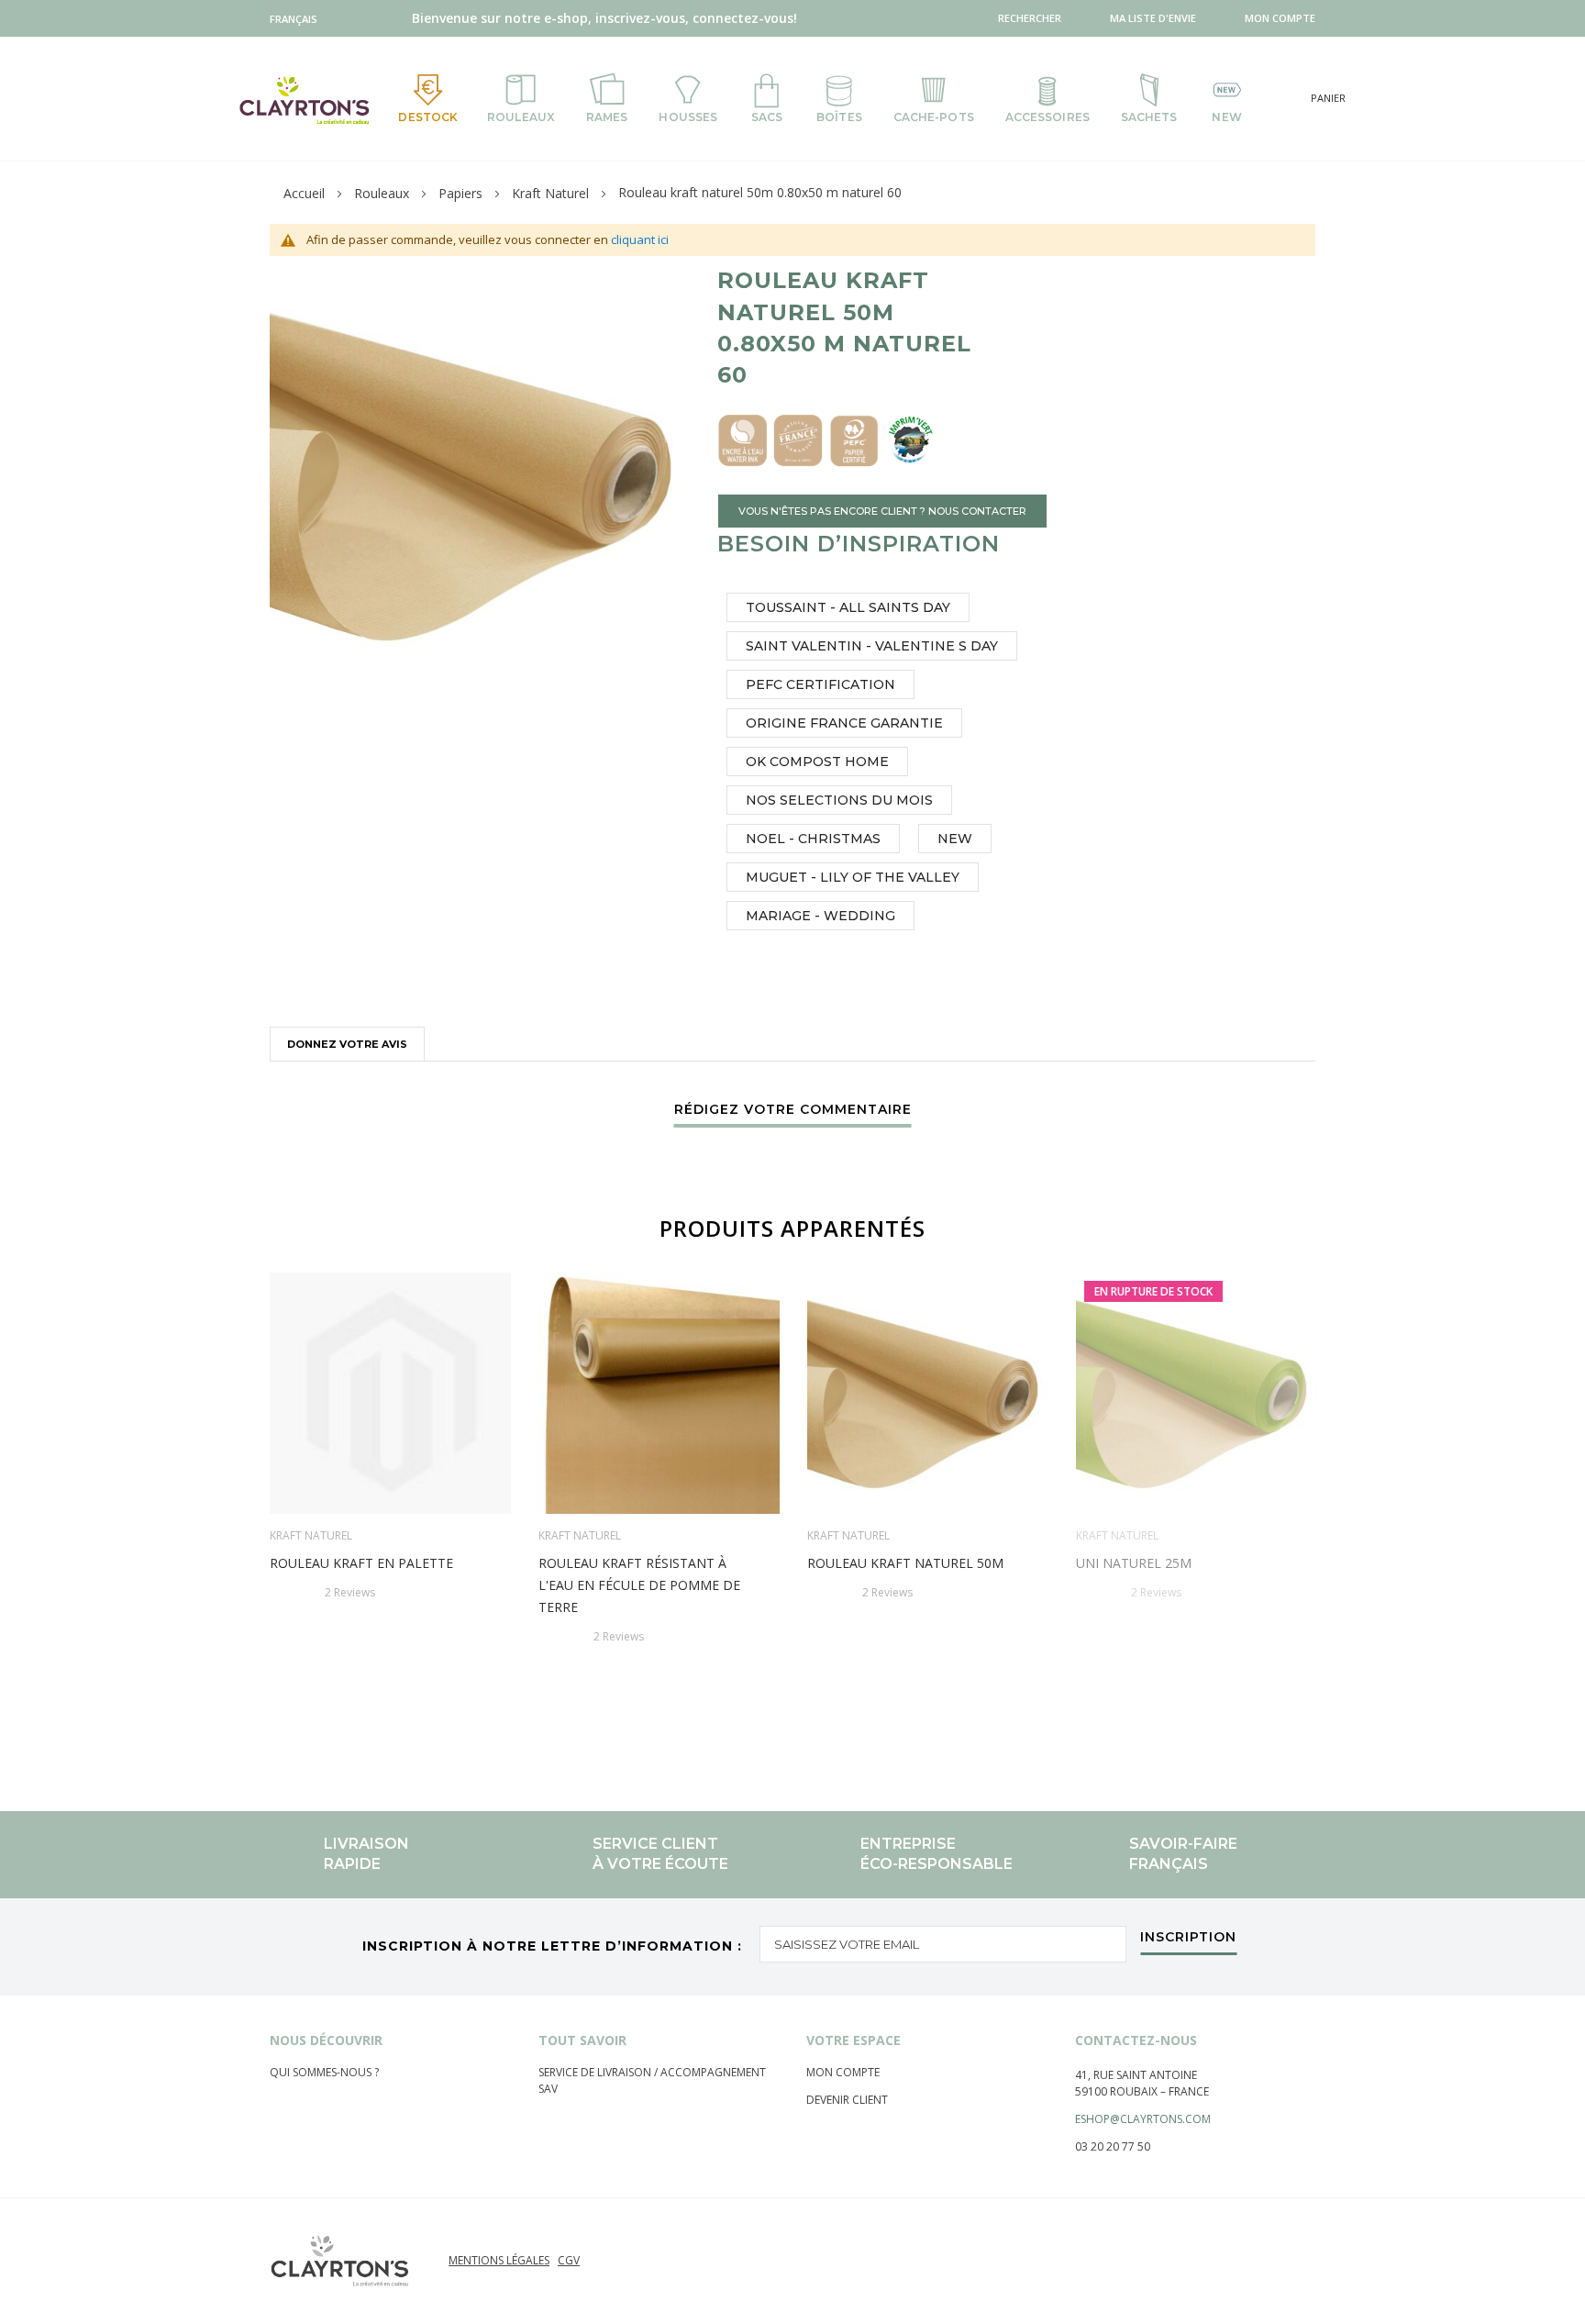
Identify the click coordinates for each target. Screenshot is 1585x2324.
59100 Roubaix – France (1142, 2091)
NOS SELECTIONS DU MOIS (839, 800)
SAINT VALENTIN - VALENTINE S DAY (872, 646)
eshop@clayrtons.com (1143, 2119)
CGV (569, 2260)
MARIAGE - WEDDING (820, 916)
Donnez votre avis (347, 1044)
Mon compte (843, 2072)
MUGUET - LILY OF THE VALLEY (853, 877)
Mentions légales (499, 2260)
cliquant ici (640, 239)
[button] (298, 19)
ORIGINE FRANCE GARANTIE (844, 723)
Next (1323, 1503)
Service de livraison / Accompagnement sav (652, 2080)
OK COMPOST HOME (817, 762)
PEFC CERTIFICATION (820, 684)
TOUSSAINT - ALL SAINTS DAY (848, 607)
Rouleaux (382, 193)
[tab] (347, 1044)
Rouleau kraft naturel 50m (905, 1563)
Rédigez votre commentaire (793, 1110)
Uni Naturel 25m (1134, 1563)
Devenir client (847, 2100)
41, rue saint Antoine (1136, 2075)
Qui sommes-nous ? (324, 2072)
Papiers (460, 193)
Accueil (304, 193)
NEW (955, 839)
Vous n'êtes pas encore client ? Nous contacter (882, 511)
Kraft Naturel (550, 193)
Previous (262, 1503)
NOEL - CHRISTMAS (813, 839)
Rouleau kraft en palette (361, 1563)
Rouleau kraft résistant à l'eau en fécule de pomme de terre (639, 1585)
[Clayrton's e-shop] (305, 100)
